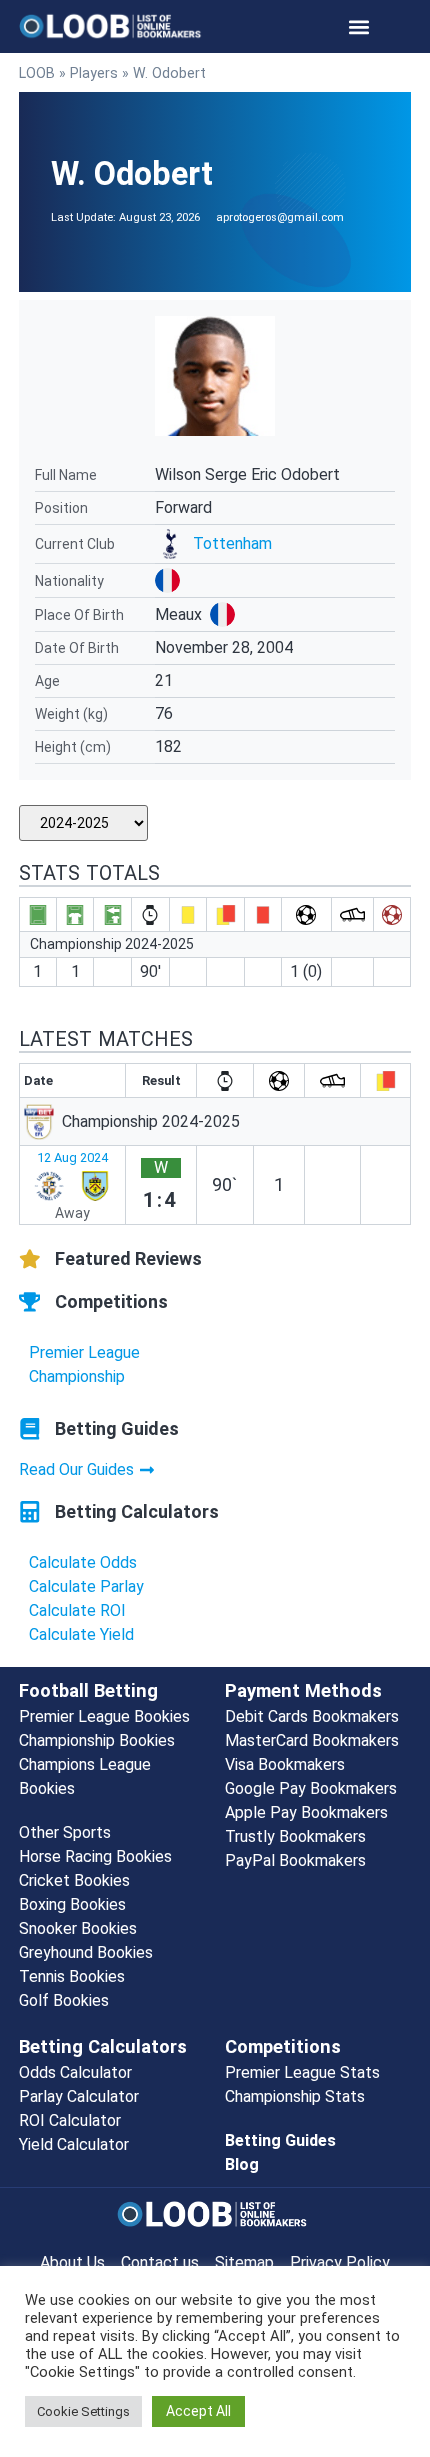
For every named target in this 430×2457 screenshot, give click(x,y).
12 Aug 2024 (72, 1157)
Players (94, 73)
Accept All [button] (198, 2411)
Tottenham (232, 543)
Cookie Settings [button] (83, 2411)
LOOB (37, 73)
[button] (359, 26)
